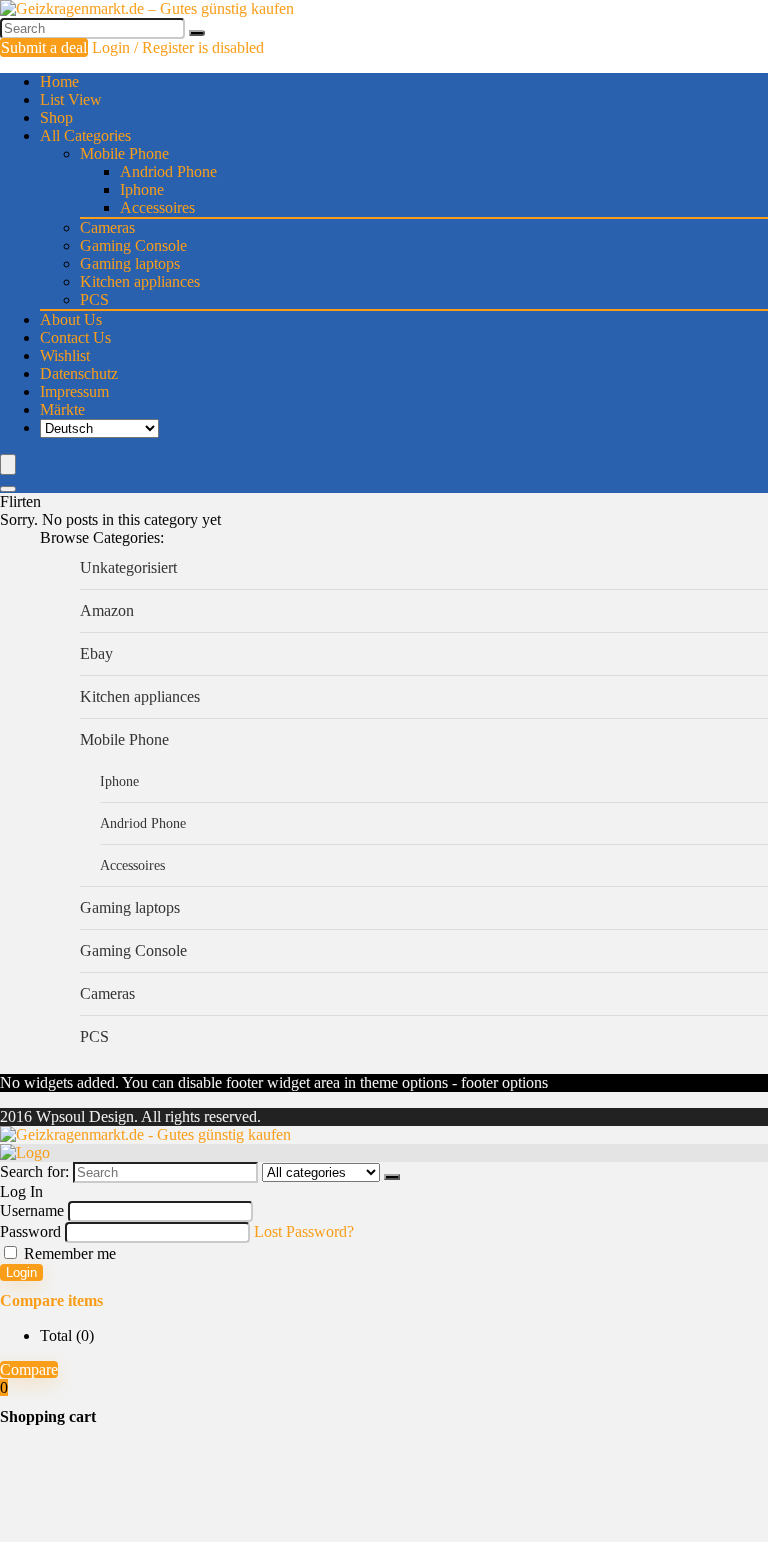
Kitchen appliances (140, 281)
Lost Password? (304, 1231)
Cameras (107, 227)
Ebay (96, 653)
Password (30, 1231)
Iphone (142, 189)
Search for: (34, 1171)
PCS (94, 299)
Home (59, 81)
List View (71, 99)
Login (21, 1272)
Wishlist (65, 355)
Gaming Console (133, 245)
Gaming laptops (130, 263)
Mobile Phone (124, 153)
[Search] (197, 33)
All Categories (85, 135)
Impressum (74, 391)
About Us (71, 319)
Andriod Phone (168, 171)
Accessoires (157, 207)
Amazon (107, 610)
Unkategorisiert (128, 567)
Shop (56, 117)
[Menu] (8, 464)
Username (32, 1210)
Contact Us (75, 337)
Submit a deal (44, 47)
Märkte (62, 409)
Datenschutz (79, 373)
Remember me (68, 1253)
